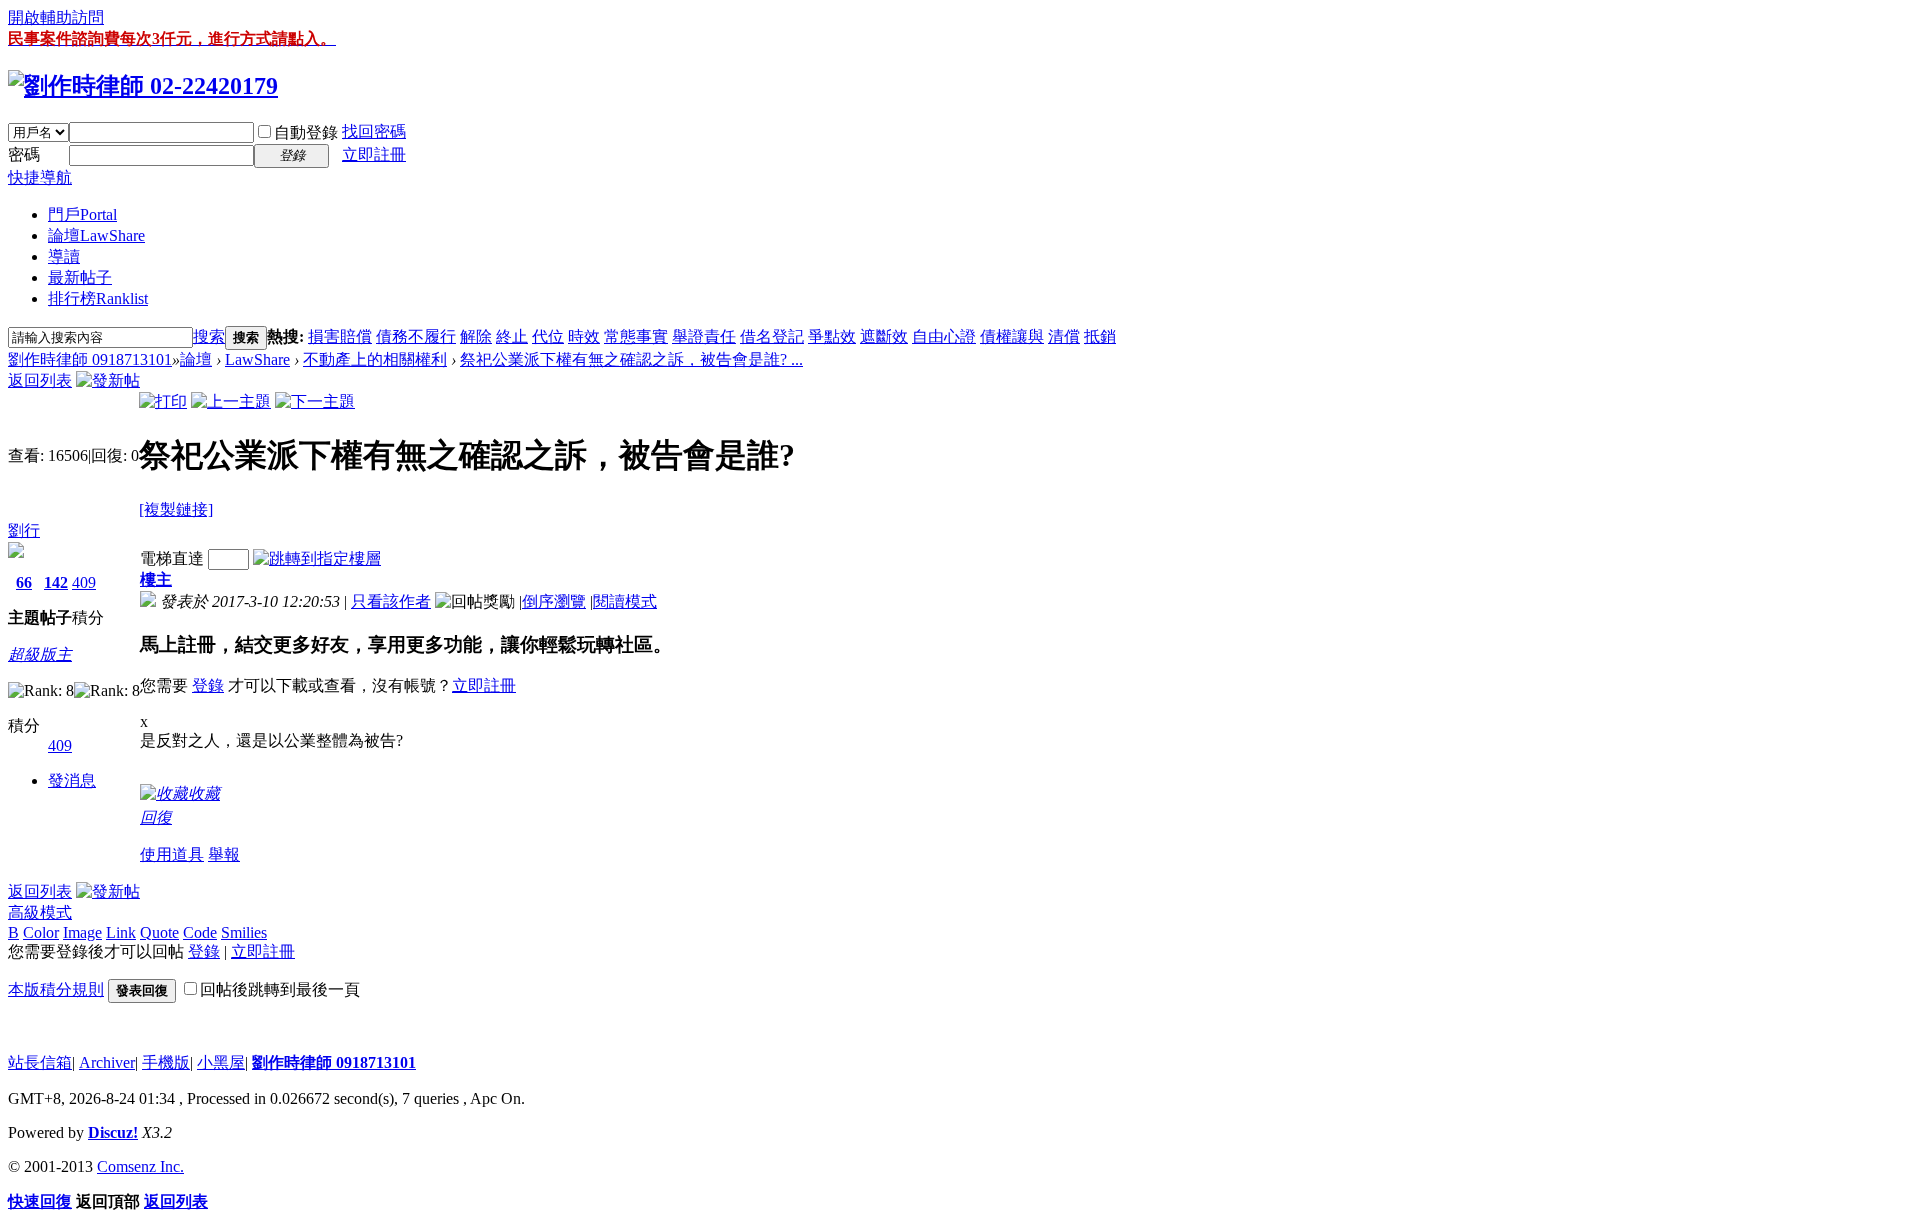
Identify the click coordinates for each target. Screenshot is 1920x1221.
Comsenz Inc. (140, 1166)
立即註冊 (374, 154)
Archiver (107, 1062)
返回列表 (40, 380)
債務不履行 (416, 336)
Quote (159, 932)
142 (56, 582)
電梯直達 (172, 558)
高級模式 (40, 912)
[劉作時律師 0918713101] (143, 86)
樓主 (156, 579)
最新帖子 (80, 277)
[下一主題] (315, 401)
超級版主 (40, 654)
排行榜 (98, 298)
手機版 (166, 1062)
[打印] (163, 401)
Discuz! (113, 1132)
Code (200, 932)
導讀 (64, 256)
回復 (156, 817)
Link (121, 932)
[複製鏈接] (176, 509)
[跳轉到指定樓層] (317, 558)
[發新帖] (108, 380)
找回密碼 (374, 131)
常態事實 (636, 336)
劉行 (24, 530)
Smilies (244, 932)
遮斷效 (884, 336)
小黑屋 (221, 1062)
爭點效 (832, 336)
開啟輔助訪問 (56, 17)
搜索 (209, 336)
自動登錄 (306, 132)
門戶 (82, 214)
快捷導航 (40, 177)
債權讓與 (1012, 336)
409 (84, 582)
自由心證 (944, 336)
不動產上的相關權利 (375, 359)
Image (82, 932)
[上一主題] (231, 401)
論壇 (96, 235)
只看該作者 (391, 601)
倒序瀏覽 (554, 601)
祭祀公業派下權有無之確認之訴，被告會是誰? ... (631, 359)
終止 (512, 336)
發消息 (72, 780)
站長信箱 (40, 1062)
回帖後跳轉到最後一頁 (280, 989)
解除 (476, 336)
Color (41, 932)
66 (24, 582)
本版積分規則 (56, 989)
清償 (1064, 336)
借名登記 (772, 336)
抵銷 (1100, 336)
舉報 (224, 854)
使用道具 (172, 854)
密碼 (24, 154)
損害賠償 (340, 336)
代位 (548, 336)
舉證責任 (704, 336)
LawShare (257, 359)
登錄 (208, 685)
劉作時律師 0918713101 (90, 359)
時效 (584, 336)
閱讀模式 (625, 601)
